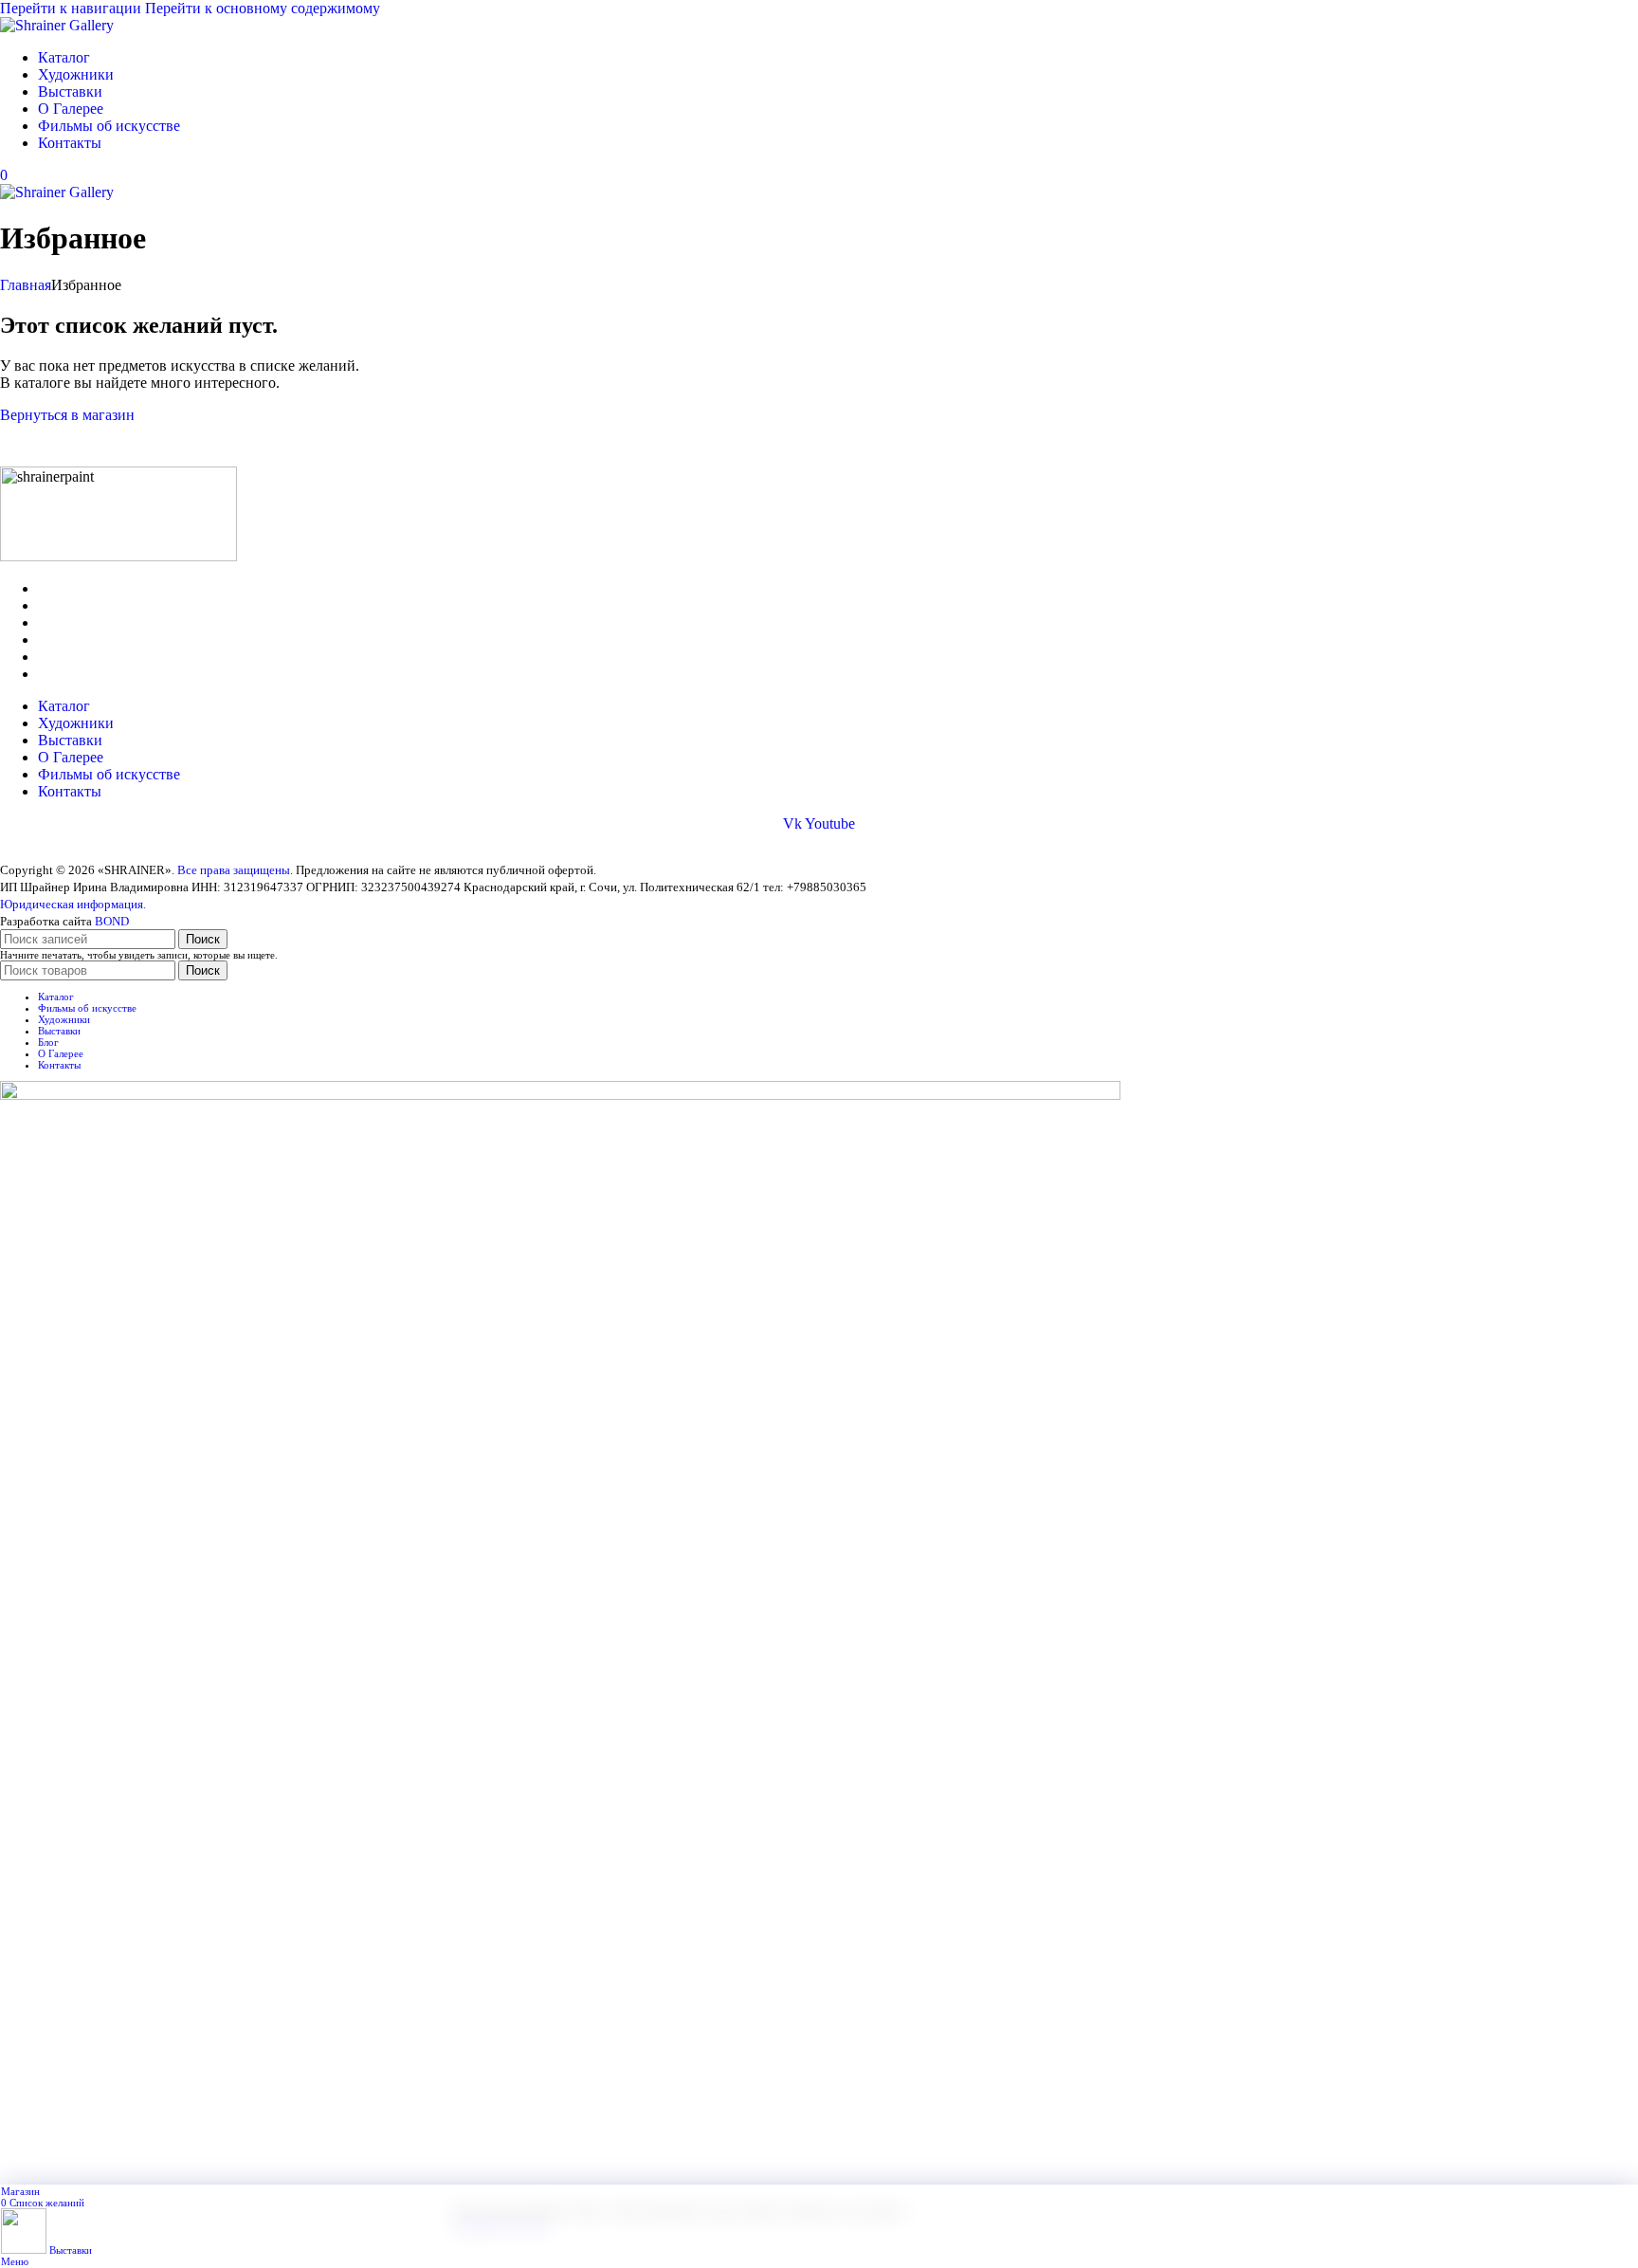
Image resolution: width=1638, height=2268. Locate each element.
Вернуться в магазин (67, 415)
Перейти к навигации (73, 8)
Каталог (64, 588)
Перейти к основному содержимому (263, 8)
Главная (26, 285)
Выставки (70, 622)
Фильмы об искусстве (109, 657)
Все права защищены (234, 870)
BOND (112, 921)
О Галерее (71, 640)
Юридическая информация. (73, 904)
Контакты (70, 674)
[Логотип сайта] (57, 25)
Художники (76, 605)
